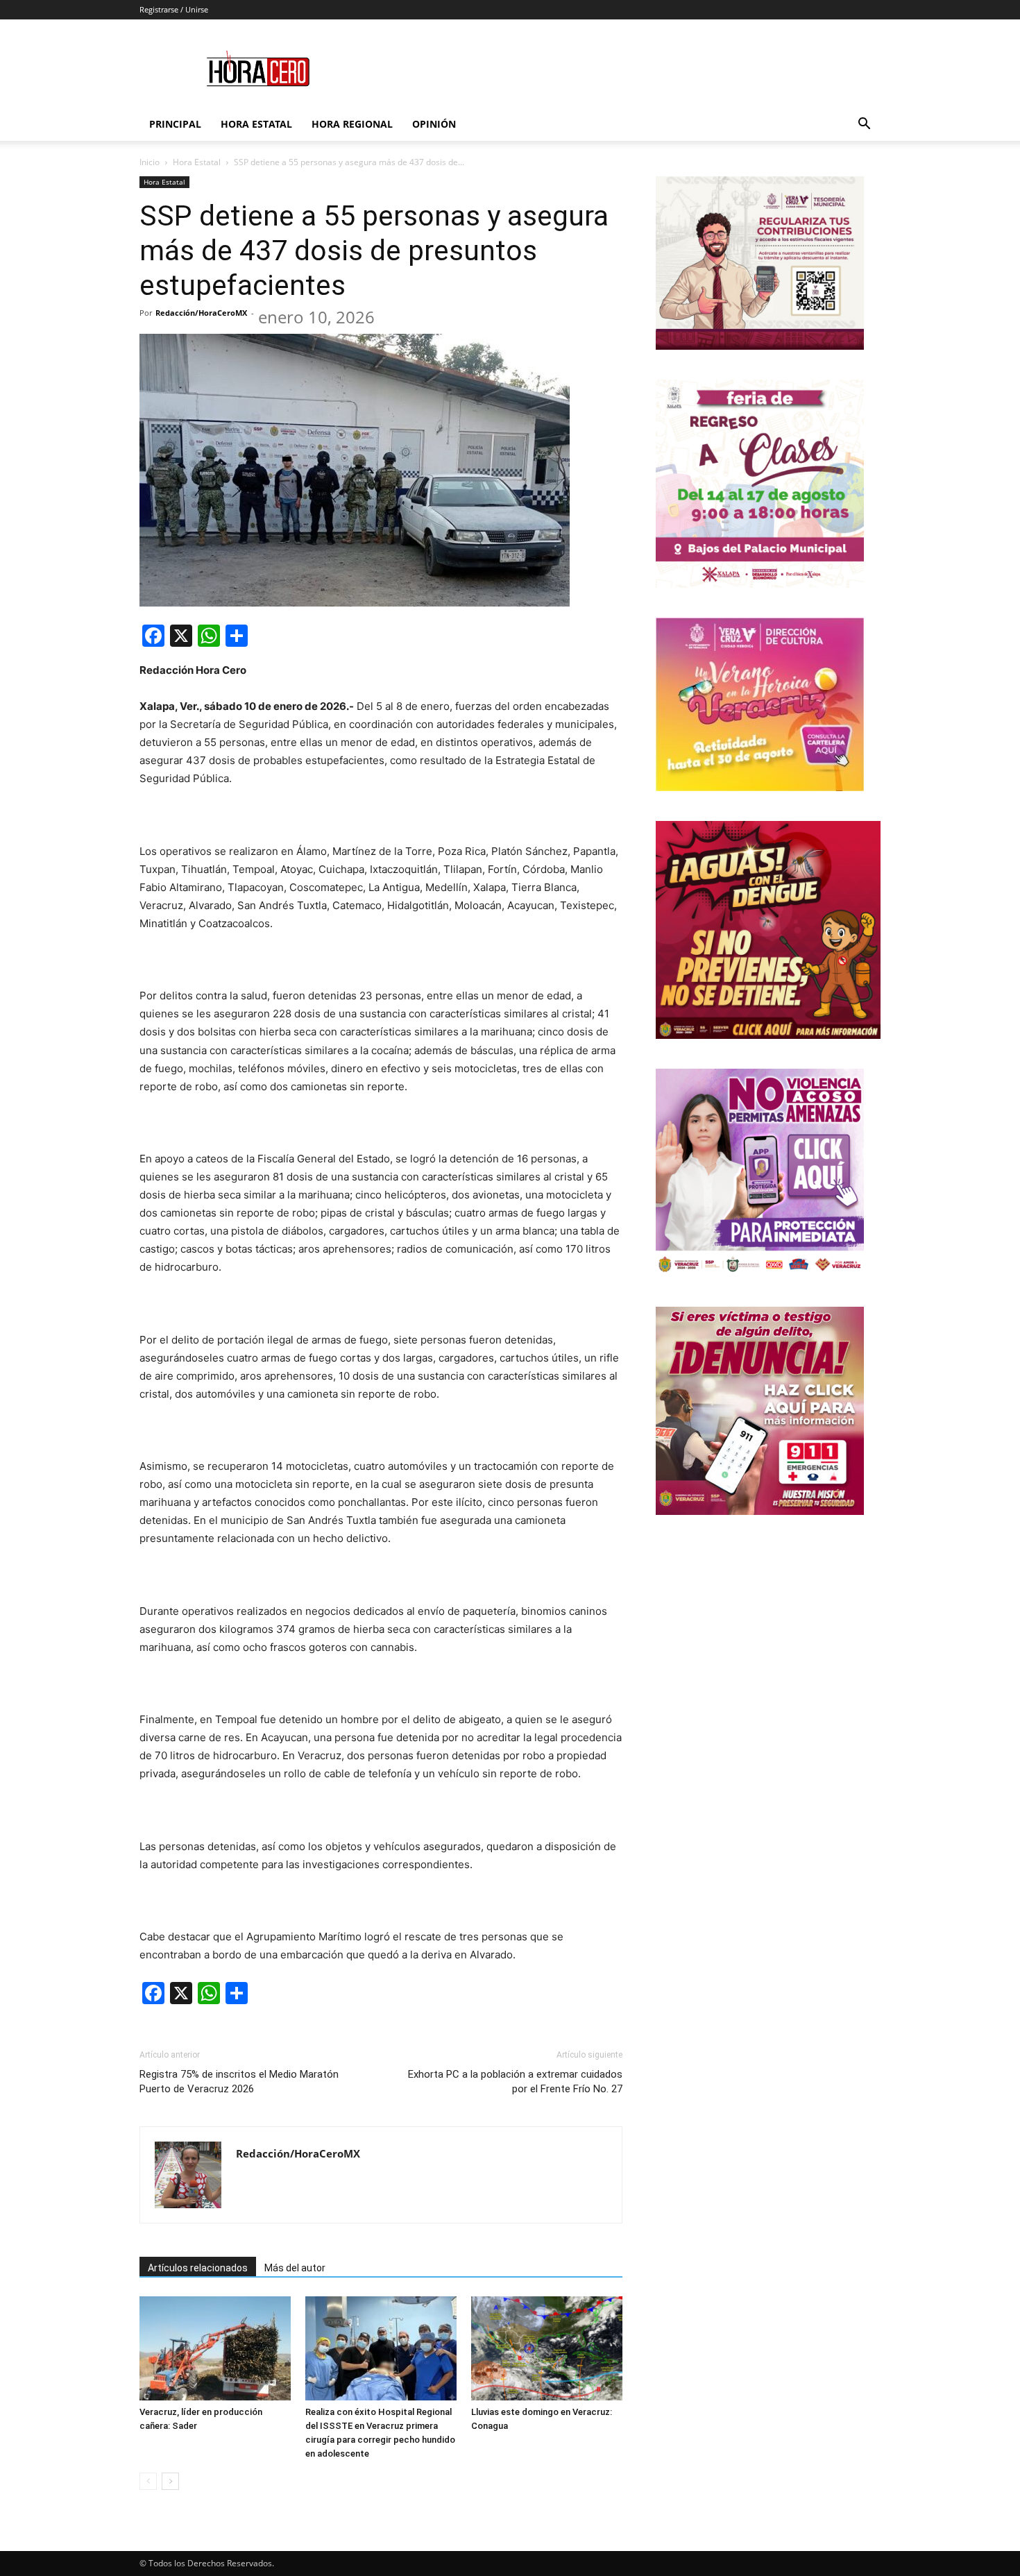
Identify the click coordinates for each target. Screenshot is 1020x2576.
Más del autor (295, 2268)
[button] (864, 125)
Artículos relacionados (198, 2268)
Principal (175, 124)
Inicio (150, 162)
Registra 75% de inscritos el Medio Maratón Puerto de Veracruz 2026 (239, 2082)
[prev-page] (148, 2481)
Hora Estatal (256, 124)
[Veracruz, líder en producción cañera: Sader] (215, 2348)
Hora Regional (352, 124)
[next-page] (170, 2481)
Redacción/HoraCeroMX (201, 313)
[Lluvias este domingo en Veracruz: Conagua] (547, 2348)
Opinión (434, 124)
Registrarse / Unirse (174, 9)
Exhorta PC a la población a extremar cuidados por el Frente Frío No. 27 (515, 2082)
